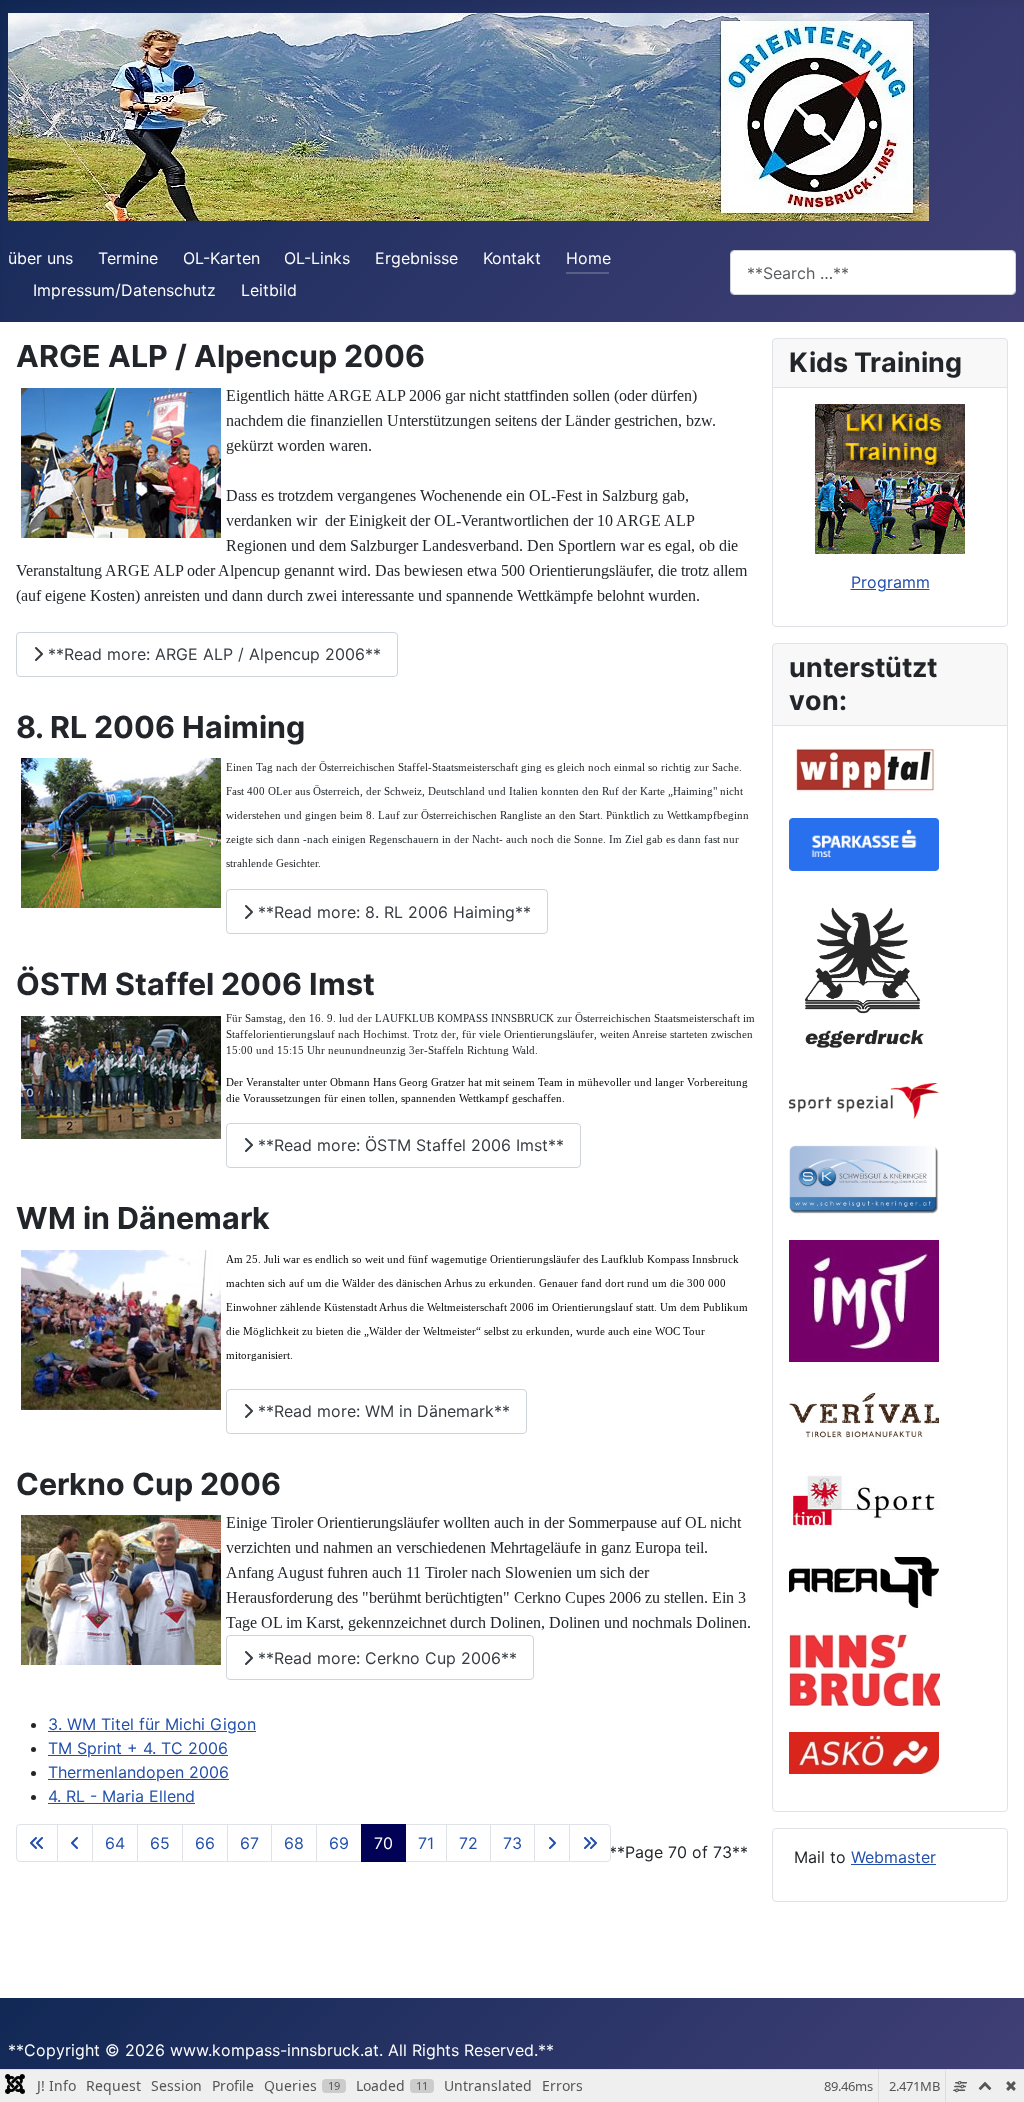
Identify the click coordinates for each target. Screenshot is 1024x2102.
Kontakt (512, 258)
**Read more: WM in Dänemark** (381, 1411)
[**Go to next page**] (552, 1843)
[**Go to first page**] (37, 1843)
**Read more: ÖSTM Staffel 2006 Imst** (408, 1145)
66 (205, 1843)
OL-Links (317, 258)
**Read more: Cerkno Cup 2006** (385, 1658)
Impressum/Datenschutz (124, 290)
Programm (890, 582)
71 (426, 1843)
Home (588, 258)
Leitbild (269, 290)
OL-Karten (221, 258)
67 (249, 1843)
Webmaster (893, 1857)
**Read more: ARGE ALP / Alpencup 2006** (212, 654)
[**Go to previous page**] (75, 1843)
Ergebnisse (416, 258)
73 (512, 1843)
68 (294, 1843)
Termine (128, 258)
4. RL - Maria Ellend (121, 1796)
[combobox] (873, 272)
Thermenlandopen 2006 (138, 1772)
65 (160, 1843)
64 (115, 1843)
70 (383, 1843)
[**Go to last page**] (590, 1843)
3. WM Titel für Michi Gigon (152, 1724)
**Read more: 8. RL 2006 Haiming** (392, 912)
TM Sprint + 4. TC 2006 (138, 1748)
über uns (40, 258)
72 (468, 1843)
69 (339, 1843)
